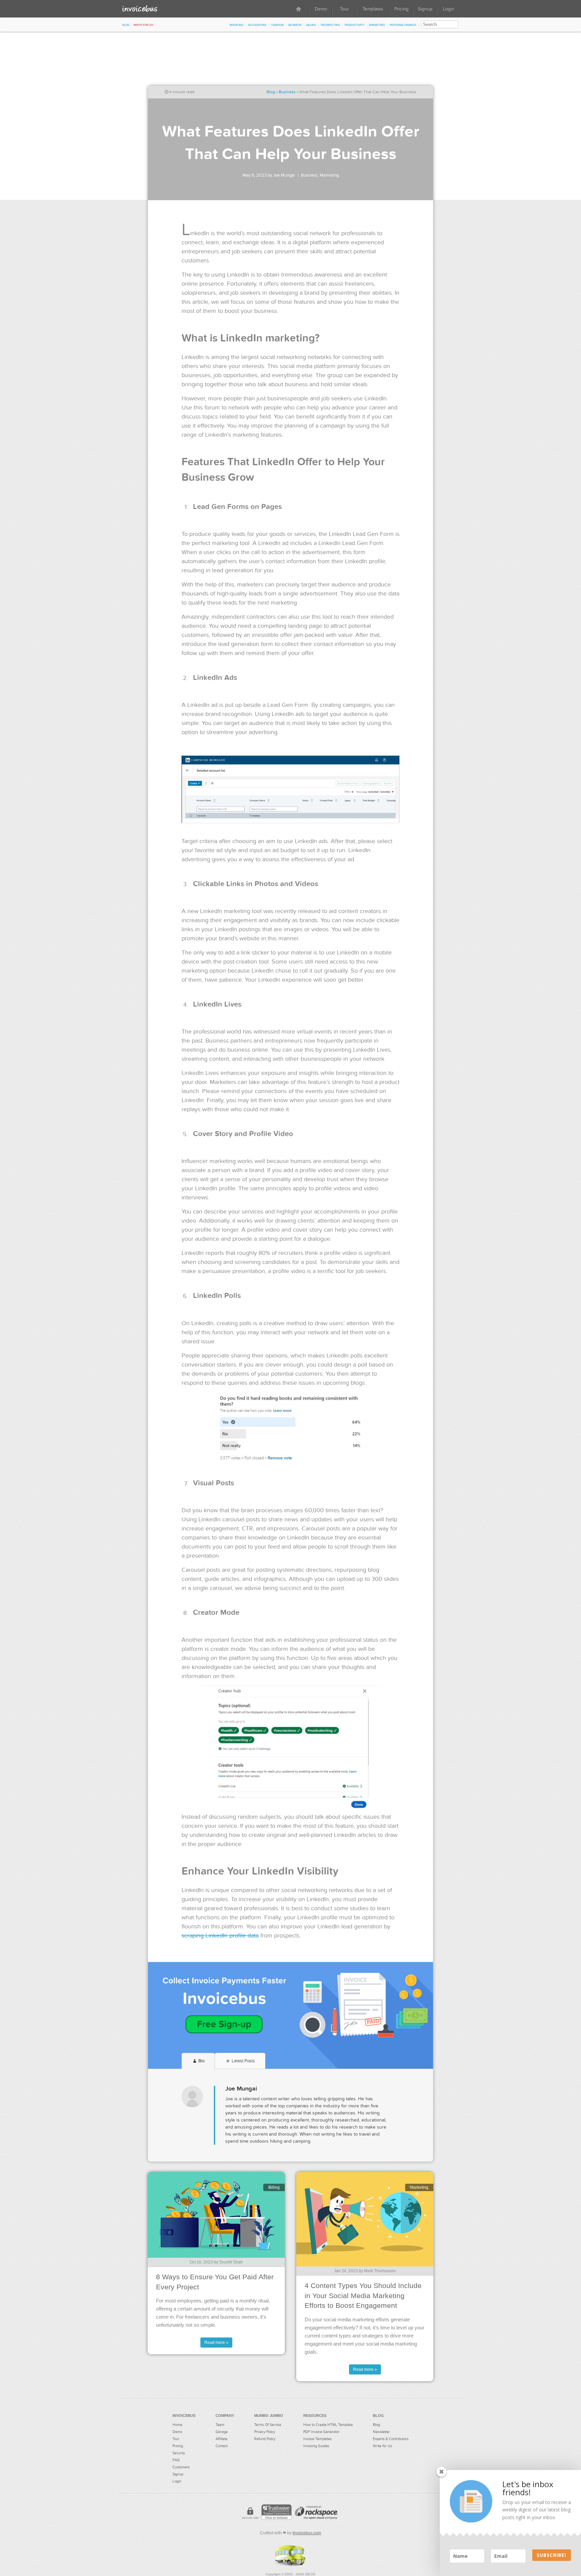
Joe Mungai (284, 175)
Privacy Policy (265, 2432)
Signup (425, 9)
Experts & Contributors (391, 2439)
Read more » (216, 2343)
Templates (373, 9)
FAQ (176, 2460)
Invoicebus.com (307, 2533)
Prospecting (330, 25)
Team (220, 2425)
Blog (126, 25)
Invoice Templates (317, 2439)
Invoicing (237, 25)
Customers (181, 2467)
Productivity (355, 25)
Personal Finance (403, 25)
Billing (311, 25)
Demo (321, 9)
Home (177, 2425)
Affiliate (221, 2439)
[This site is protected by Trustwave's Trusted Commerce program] (276, 2512)
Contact (222, 2446)
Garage (222, 2432)
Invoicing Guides (316, 2446)
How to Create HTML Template (328, 2425)
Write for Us (143, 25)
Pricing (401, 9)
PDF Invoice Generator (321, 2432)
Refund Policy (265, 2439)
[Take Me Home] (140, 8)
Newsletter (381, 2432)
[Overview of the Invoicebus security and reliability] (250, 2514)
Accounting (257, 25)
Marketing (377, 25)
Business (295, 25)
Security (179, 2453)
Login (449, 9)
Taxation (277, 25)
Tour (344, 9)
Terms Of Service (268, 2425)
